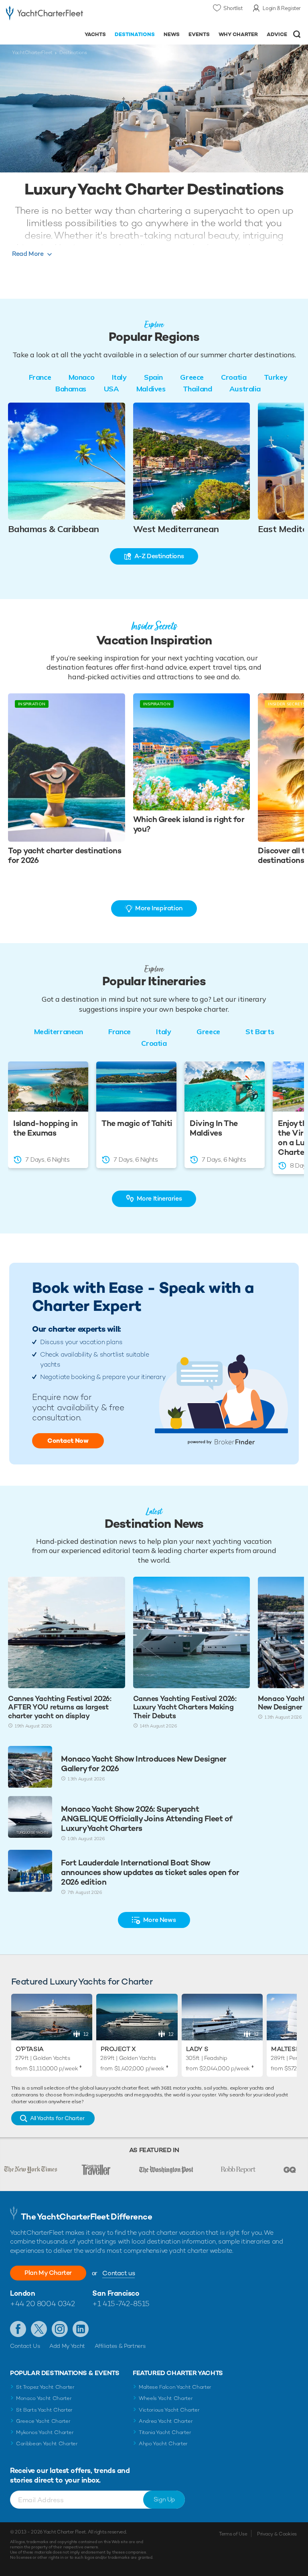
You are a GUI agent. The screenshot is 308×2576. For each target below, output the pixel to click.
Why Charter (238, 34)
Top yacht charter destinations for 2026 (65, 855)
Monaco (81, 377)
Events (199, 34)
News (172, 34)
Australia (245, 389)
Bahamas (71, 389)
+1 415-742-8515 (121, 2304)
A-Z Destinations (159, 556)
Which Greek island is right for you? (189, 824)
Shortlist (233, 8)
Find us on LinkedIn (81, 2329)
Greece (192, 377)
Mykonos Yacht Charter (45, 2432)
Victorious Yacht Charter (169, 2410)
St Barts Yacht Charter (44, 2410)
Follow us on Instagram (60, 2329)
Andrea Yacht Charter (166, 2421)
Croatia (234, 377)
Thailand (197, 389)
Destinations (135, 34)
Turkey (276, 377)
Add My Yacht (67, 2346)
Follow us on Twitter (39, 2329)
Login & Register (282, 8)
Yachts (95, 34)
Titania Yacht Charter (165, 2432)
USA (111, 389)
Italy (119, 377)
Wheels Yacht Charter (166, 2398)
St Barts (260, 1032)
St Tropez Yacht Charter (45, 2387)
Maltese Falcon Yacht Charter (175, 2387)
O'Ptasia (30, 2049)
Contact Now (68, 1441)
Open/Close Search (297, 34)
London (22, 2293)
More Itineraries (159, 1198)
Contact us (119, 2273)
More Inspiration (159, 908)
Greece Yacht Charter (43, 2421)
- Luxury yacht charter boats (45, 15)
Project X (118, 2049)
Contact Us (25, 2346)
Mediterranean (59, 1032)
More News (159, 1920)
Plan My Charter (48, 2273)
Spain (153, 377)
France (40, 377)
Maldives (151, 389)
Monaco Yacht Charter (44, 2398)
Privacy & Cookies (277, 2534)
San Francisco (116, 2293)
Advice (277, 34)
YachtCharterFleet (32, 53)
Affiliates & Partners (120, 2346)
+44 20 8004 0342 (43, 2304)
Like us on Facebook (18, 2329)
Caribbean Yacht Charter (47, 2443)
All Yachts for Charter (57, 2118)
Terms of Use (233, 2534)
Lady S (197, 2049)
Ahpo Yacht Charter (163, 2443)
